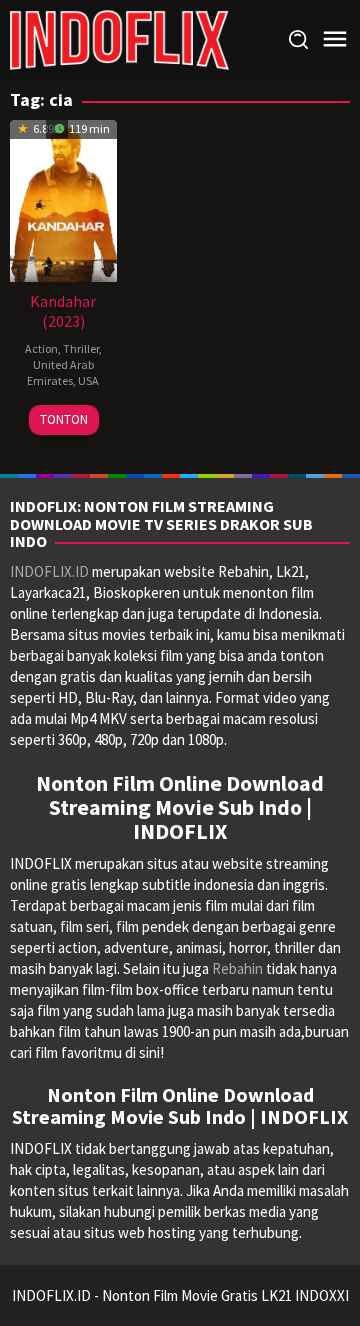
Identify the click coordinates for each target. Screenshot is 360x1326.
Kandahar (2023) (63, 311)
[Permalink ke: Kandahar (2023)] (63, 198)
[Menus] (335, 39)
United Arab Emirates (60, 372)
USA (88, 380)
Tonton (64, 419)
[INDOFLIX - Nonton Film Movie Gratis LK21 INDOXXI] (119, 38)
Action (41, 348)
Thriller (81, 348)
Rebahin (237, 968)
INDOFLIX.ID (49, 571)
